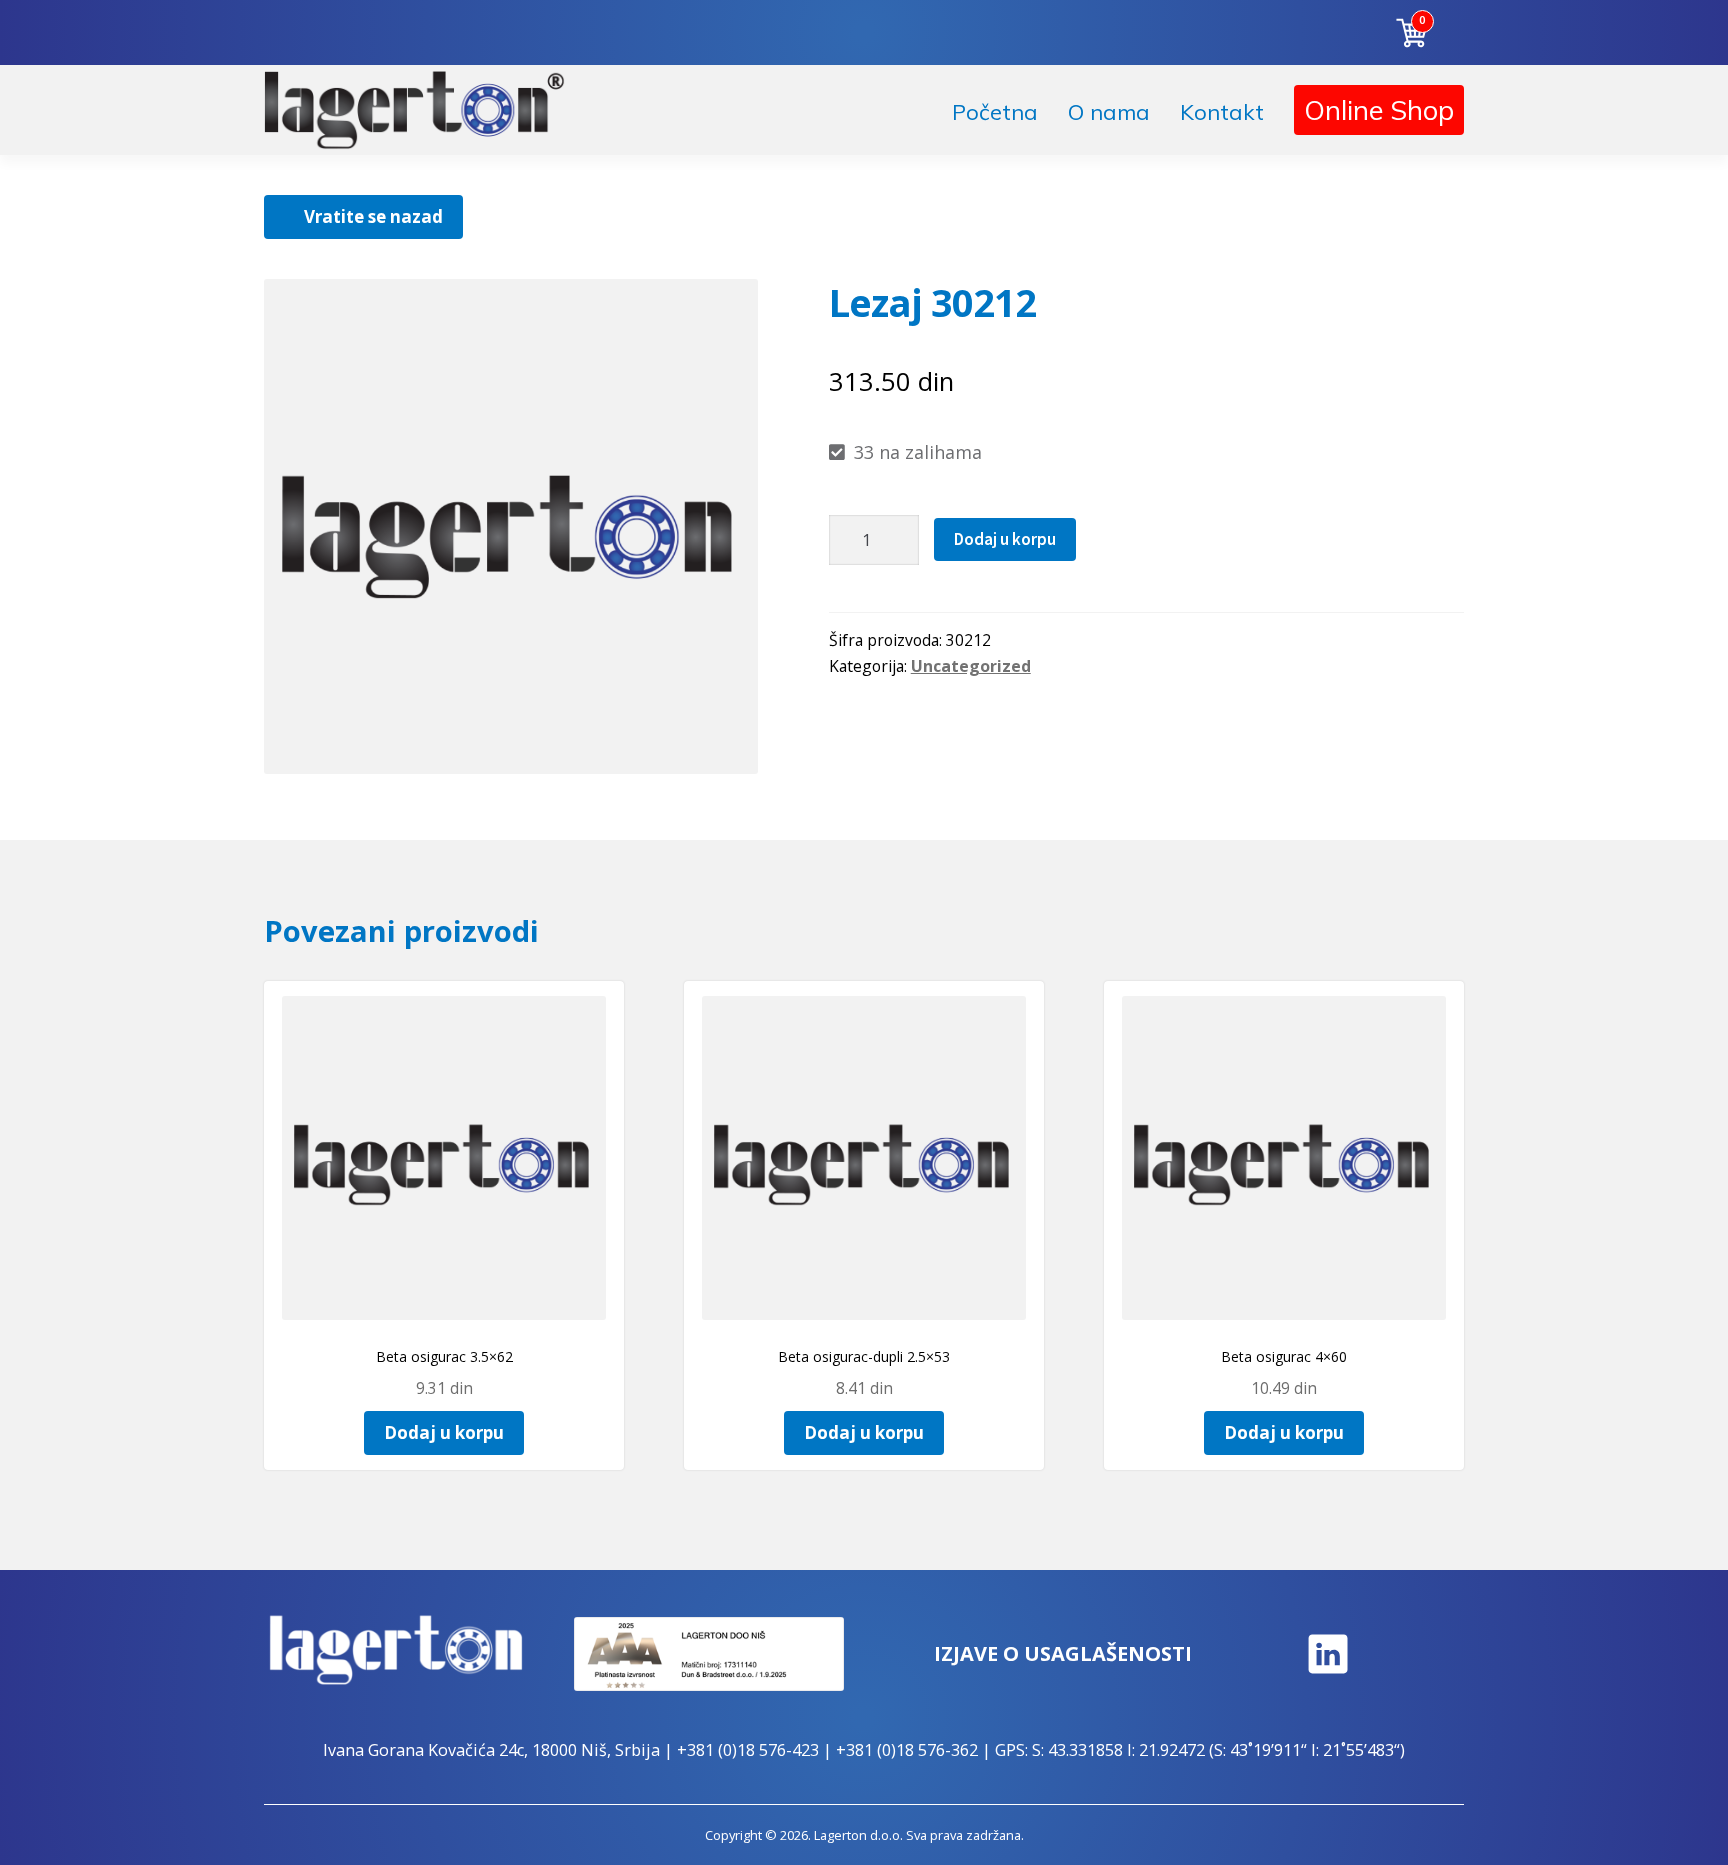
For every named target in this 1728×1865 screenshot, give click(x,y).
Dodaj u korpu (1005, 539)
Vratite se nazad (373, 216)
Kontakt (1222, 112)
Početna (995, 112)
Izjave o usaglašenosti (1063, 1653)
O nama (1109, 112)
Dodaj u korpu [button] (444, 1432)
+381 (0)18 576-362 (907, 1750)
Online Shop (1379, 110)
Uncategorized (971, 666)
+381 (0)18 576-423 (748, 1750)
